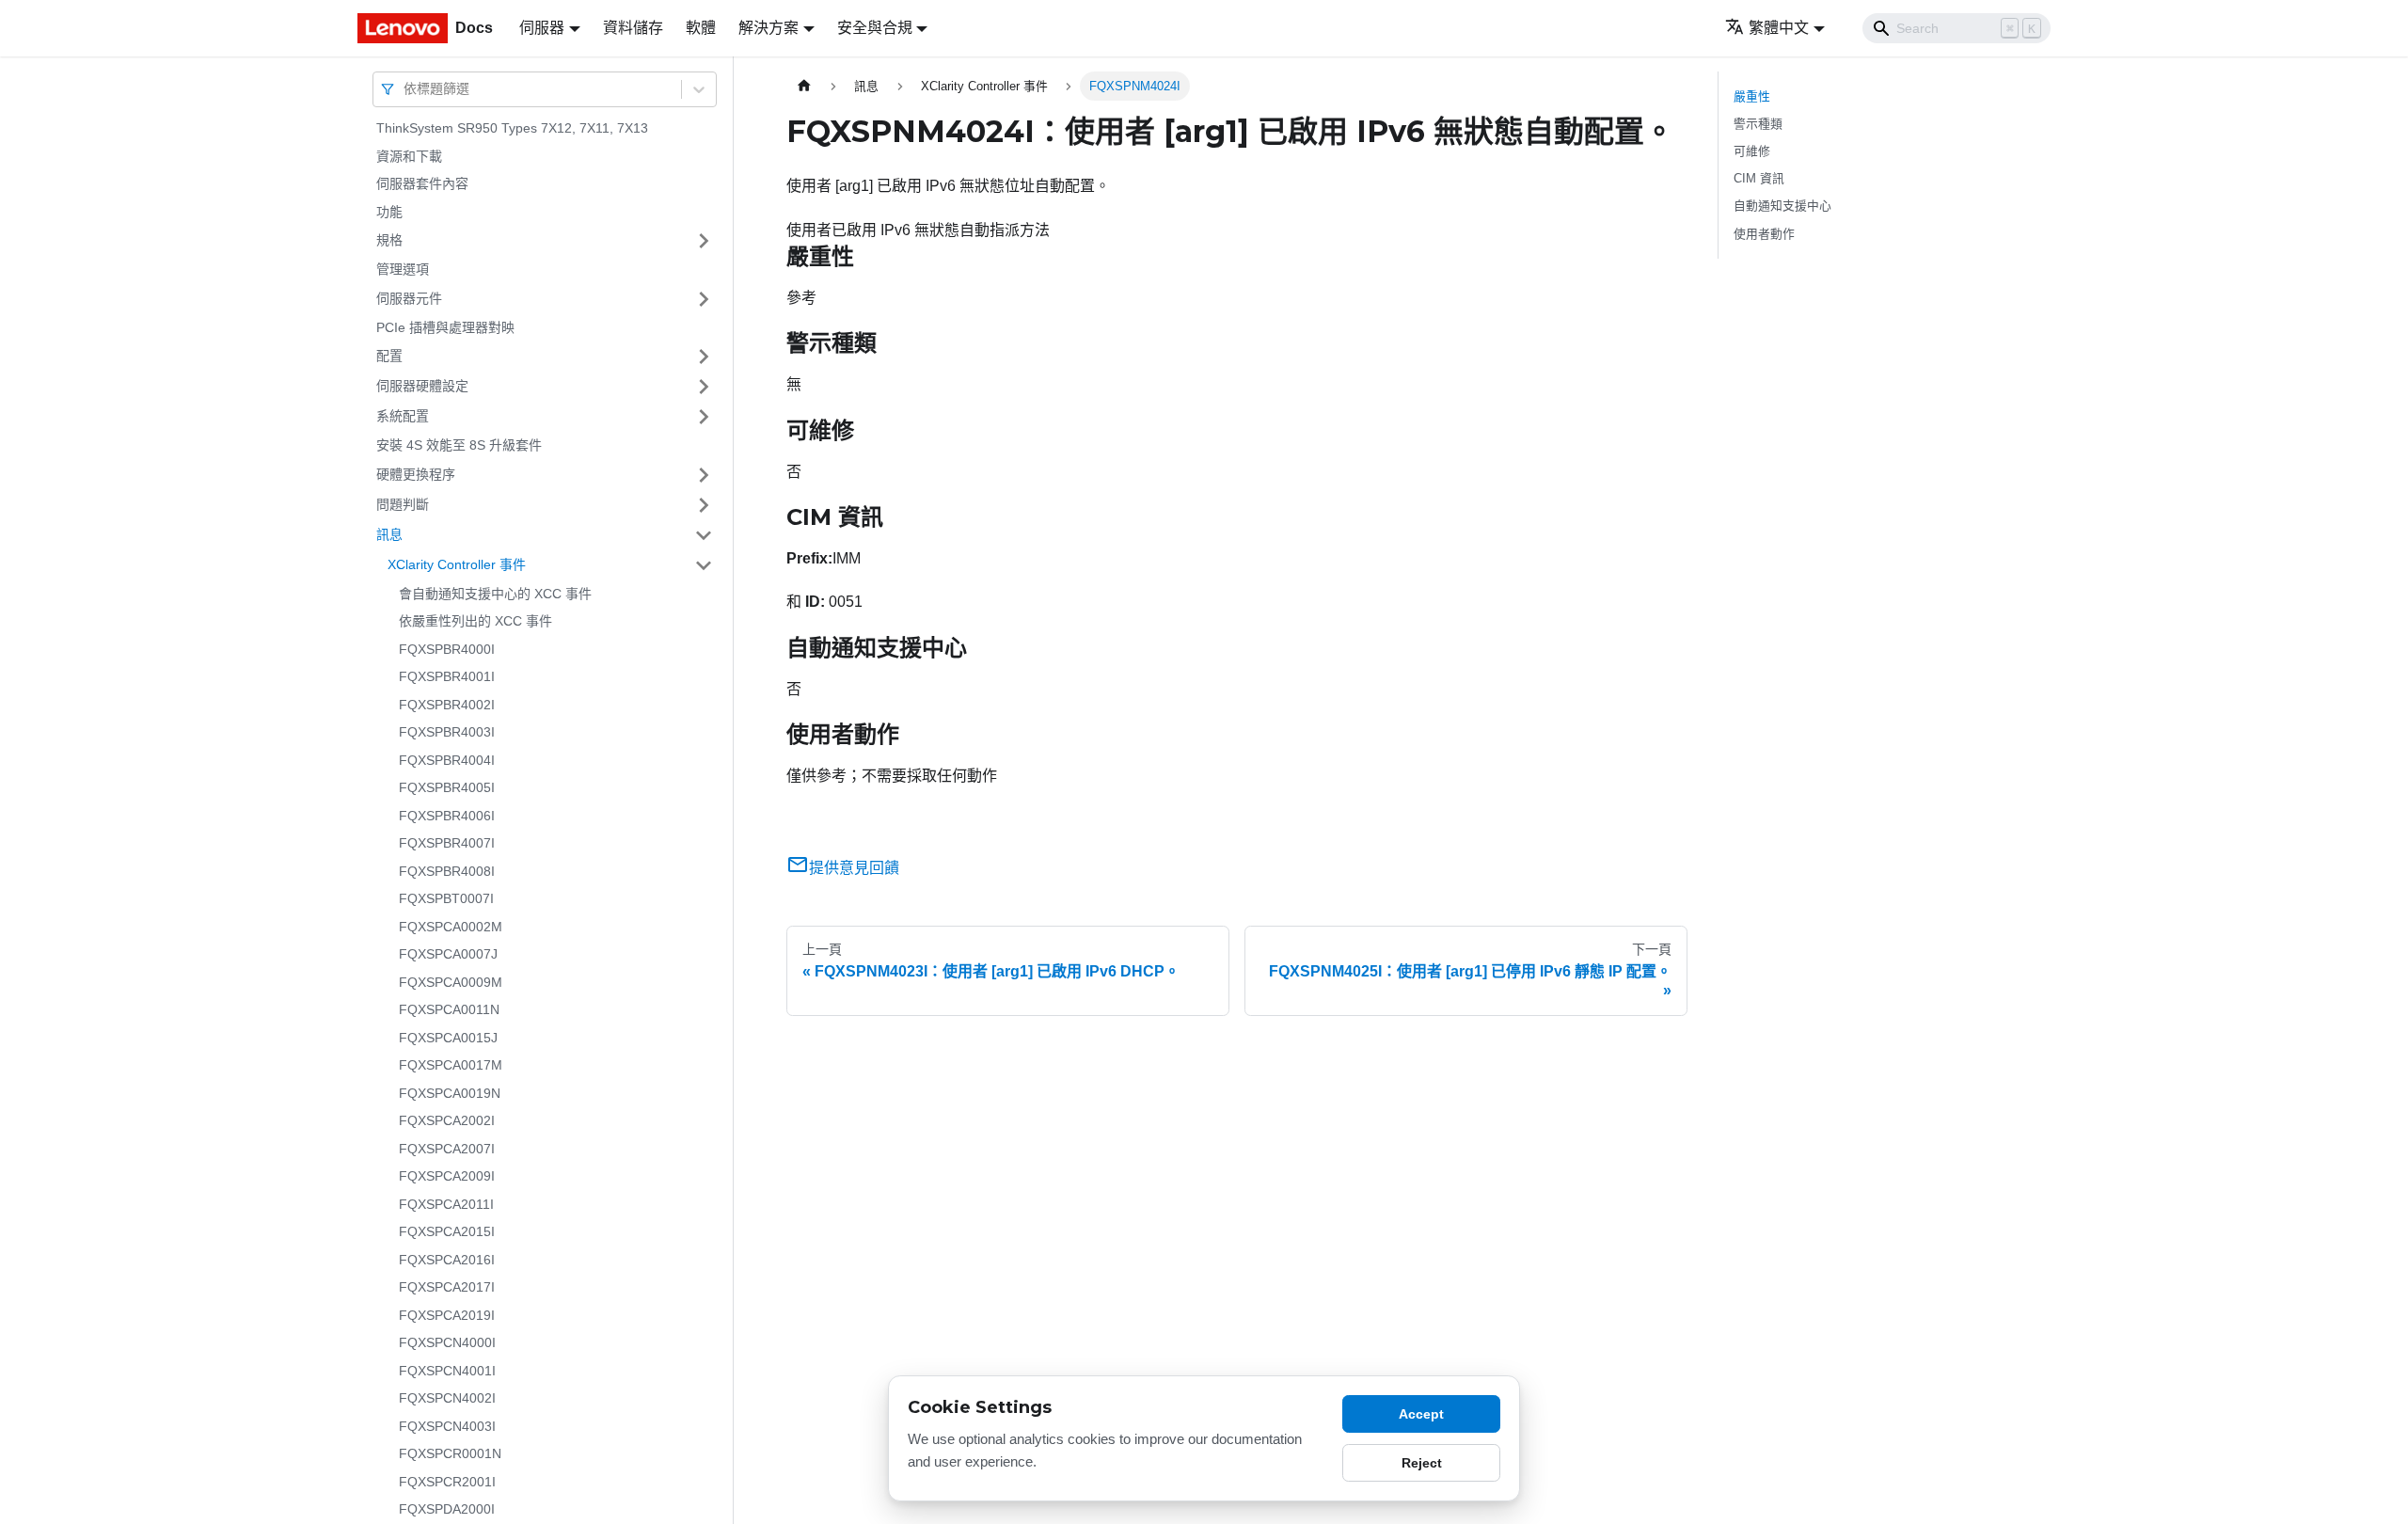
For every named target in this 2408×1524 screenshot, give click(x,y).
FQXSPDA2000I (447, 1509)
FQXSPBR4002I (447, 705)
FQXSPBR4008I (447, 871)
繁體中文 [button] (1779, 28)
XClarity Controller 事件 (457, 564)
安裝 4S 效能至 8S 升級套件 (459, 445)
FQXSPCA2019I (447, 1315)
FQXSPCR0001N (450, 1453)
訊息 (389, 534)
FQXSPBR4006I (447, 816)
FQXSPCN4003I (447, 1426)
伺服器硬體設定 (422, 386)
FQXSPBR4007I (447, 843)
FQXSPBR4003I (447, 732)
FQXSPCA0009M (451, 982)
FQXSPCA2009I (447, 1176)
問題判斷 (403, 504)
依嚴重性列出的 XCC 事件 (475, 621)
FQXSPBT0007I (446, 898)
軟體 (701, 28)
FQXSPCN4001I (447, 1371)
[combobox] (405, 89)
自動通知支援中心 (1782, 206)
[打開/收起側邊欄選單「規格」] (704, 241)
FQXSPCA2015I (447, 1231)
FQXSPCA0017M (451, 1065)
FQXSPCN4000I (447, 1342)
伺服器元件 (409, 298)
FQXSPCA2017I (447, 1287)
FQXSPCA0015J (448, 1038)
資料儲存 (633, 28)
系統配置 (403, 416)
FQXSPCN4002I (447, 1398)
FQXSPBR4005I (447, 787)
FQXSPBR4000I (447, 649)
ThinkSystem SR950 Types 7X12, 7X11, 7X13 (512, 128)
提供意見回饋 (854, 868)
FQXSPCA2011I (446, 1204)
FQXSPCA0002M (451, 927)
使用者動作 (1764, 234)
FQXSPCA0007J (448, 954)
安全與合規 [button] (875, 28)
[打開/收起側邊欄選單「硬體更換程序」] (704, 475)
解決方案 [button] (768, 28)
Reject (1422, 1463)
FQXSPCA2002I (447, 1120)
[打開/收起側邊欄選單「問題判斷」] (704, 505)
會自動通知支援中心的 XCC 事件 (495, 594)
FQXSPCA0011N (449, 1009)
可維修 (1752, 151)
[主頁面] (804, 86)
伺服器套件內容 (422, 183)
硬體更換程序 (416, 474)
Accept (1421, 1414)
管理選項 (403, 269)
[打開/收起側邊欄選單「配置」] (704, 357)
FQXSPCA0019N (450, 1093)
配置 (389, 356)
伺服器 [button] (542, 28)
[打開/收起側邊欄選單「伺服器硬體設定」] (704, 387)
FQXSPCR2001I (447, 1482)
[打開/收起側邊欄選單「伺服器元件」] (704, 299)
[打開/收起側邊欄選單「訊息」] (704, 535)
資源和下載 (409, 156)
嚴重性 (1752, 96)
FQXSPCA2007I (447, 1149)
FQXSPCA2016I (447, 1260)
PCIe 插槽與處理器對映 (445, 327)
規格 (389, 240)
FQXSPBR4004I (447, 760)
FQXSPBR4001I (447, 676)
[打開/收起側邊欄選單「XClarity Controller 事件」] (704, 565)
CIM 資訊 (1759, 178)
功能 (389, 212)
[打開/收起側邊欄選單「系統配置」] (704, 417)
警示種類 (1758, 124)
